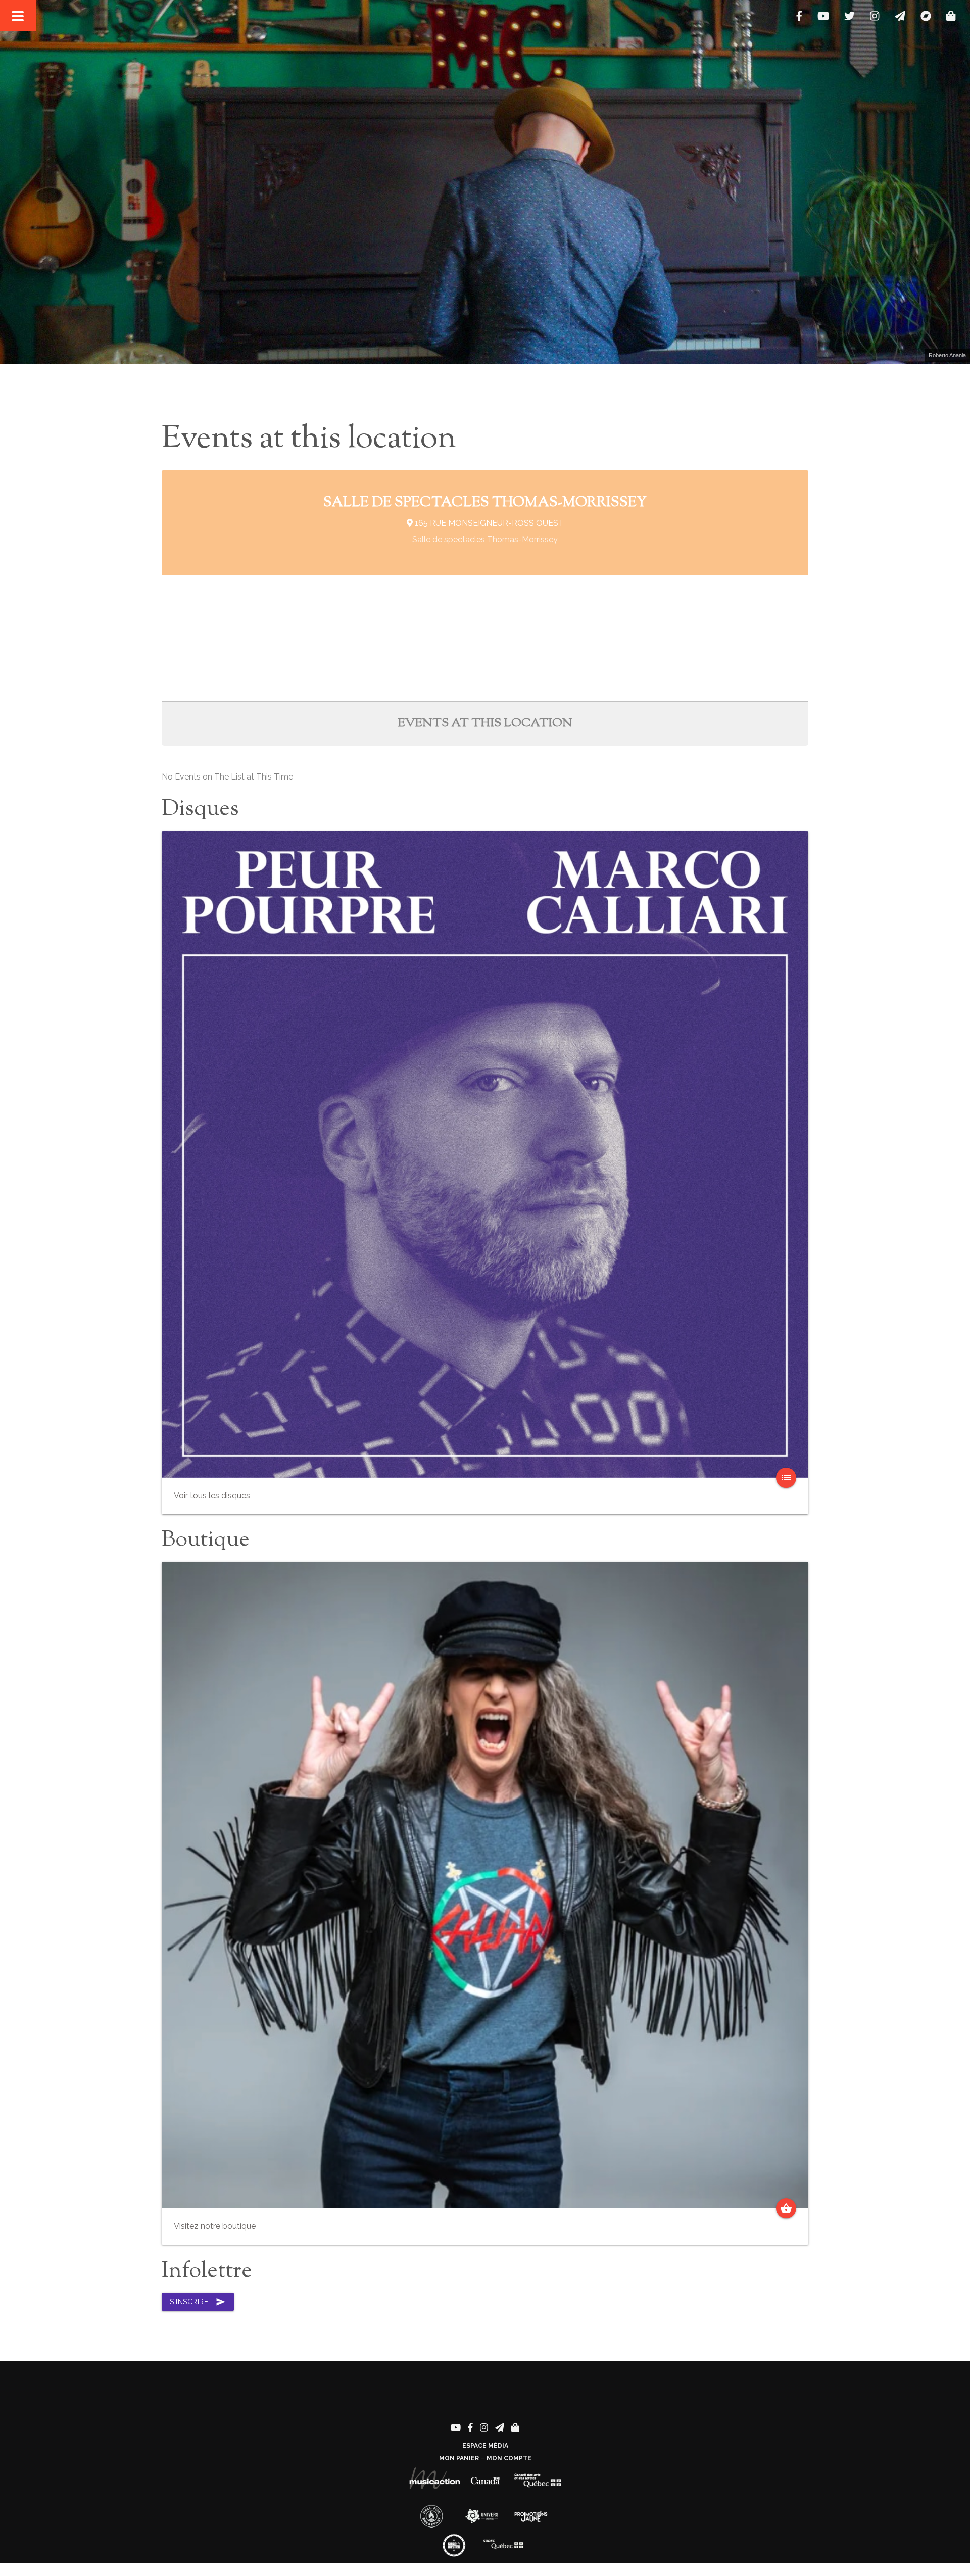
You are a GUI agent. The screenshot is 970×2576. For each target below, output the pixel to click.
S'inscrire (198, 2302)
